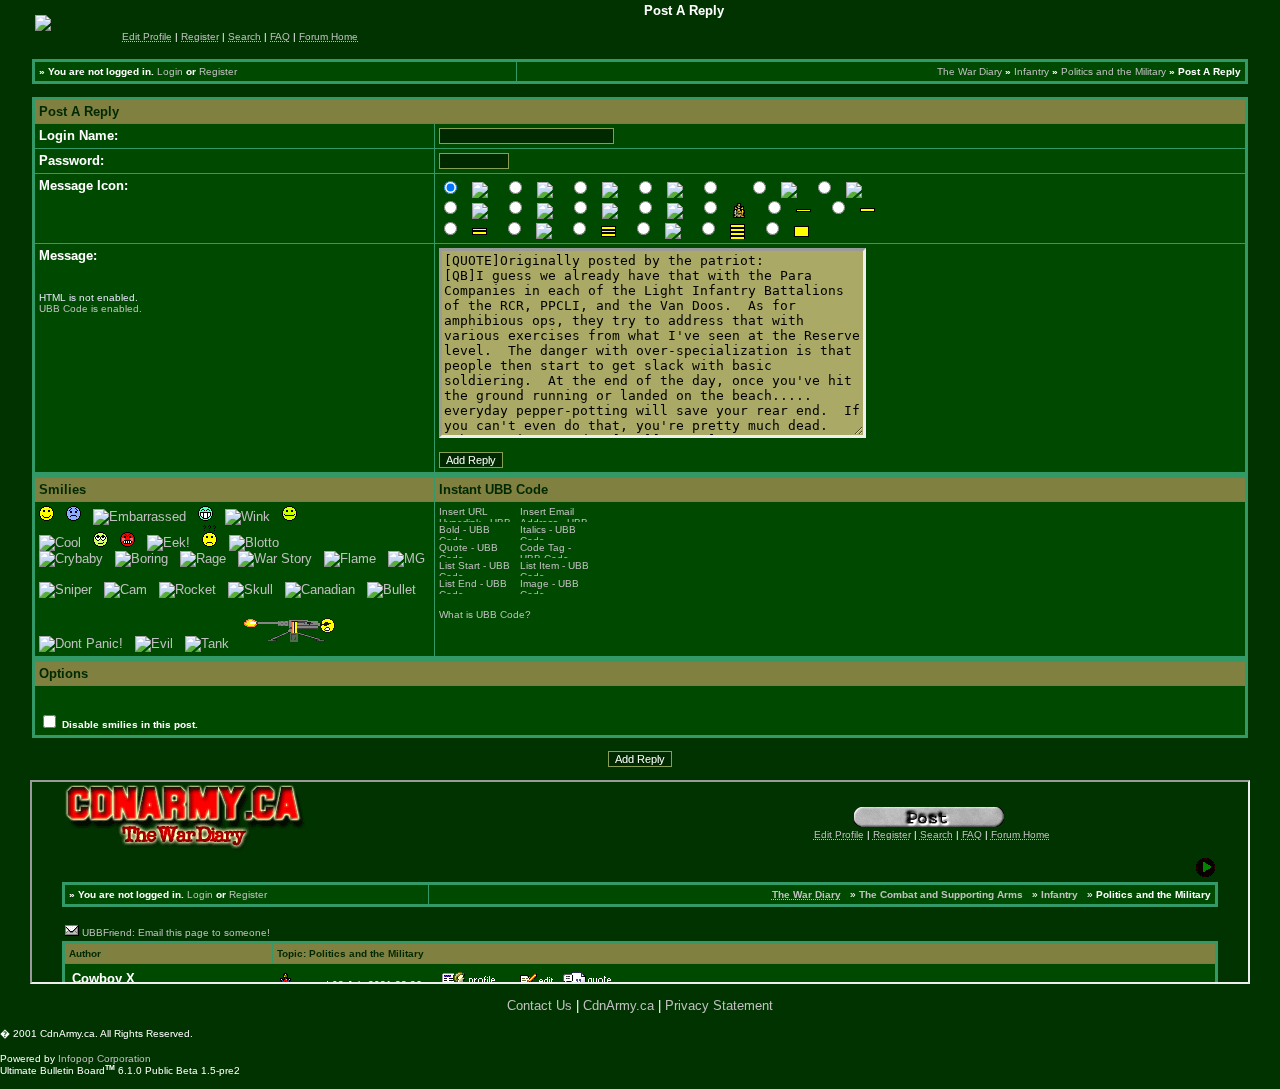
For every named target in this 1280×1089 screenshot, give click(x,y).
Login (170, 71)
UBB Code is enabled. (90, 308)
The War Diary (969, 71)
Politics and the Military (1113, 71)
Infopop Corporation (104, 1058)
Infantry (1031, 71)
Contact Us (539, 1005)
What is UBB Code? (485, 614)
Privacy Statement (719, 1005)
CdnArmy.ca (618, 1005)
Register (218, 71)
